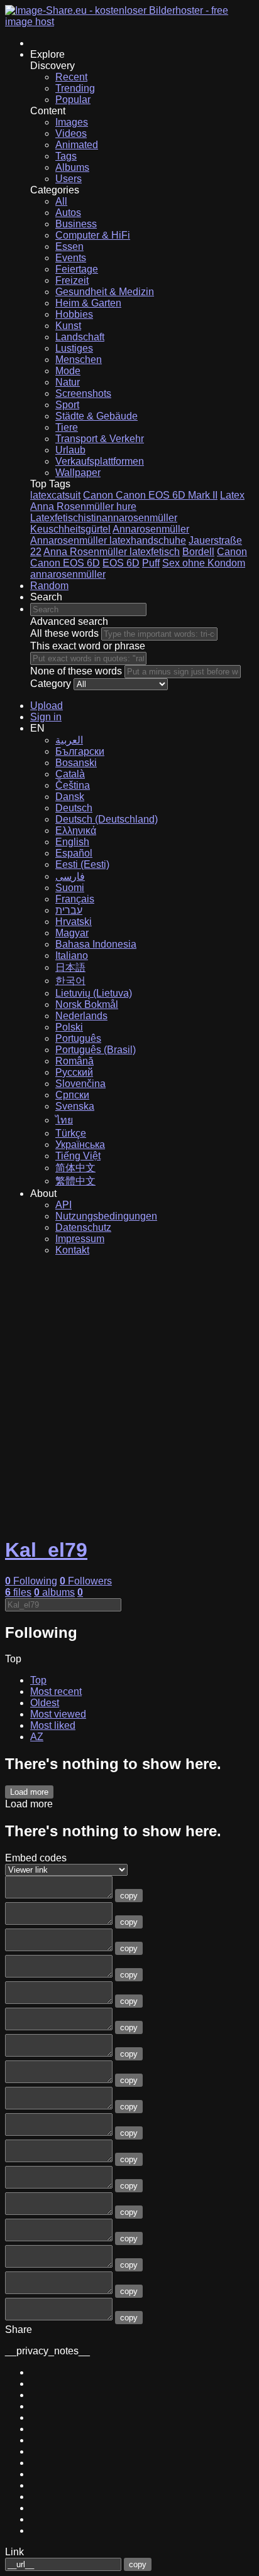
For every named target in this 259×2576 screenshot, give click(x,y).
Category (51, 684)
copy (129, 1896)
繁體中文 (75, 1181)
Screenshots (83, 393)
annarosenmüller (68, 574)
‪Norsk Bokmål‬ (87, 1004)
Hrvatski (74, 922)
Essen (69, 246)
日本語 (70, 967)
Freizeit (72, 280)
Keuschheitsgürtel (70, 529)
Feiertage (77, 269)
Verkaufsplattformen (100, 461)
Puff (151, 563)
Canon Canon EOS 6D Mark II (150, 495)
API (63, 1205)
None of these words (76, 671)
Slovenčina (80, 1084)
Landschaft (80, 337)
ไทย (64, 1120)
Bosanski (76, 763)
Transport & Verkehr (100, 439)
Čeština (73, 785)
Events (71, 258)
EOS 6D (121, 563)
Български (80, 751)
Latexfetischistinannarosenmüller (104, 518)
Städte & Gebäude (96, 416)
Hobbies (74, 314)
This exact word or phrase (88, 646)
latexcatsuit (55, 495)
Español (74, 853)
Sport (67, 405)
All (61, 201)
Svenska (75, 1106)
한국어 (70, 981)
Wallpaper (78, 473)
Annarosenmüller (151, 529)
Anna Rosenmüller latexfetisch (112, 552)
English (72, 842)
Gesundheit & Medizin (105, 292)
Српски (72, 1095)
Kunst (68, 326)
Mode (68, 371)
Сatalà (70, 774)
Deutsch (74, 808)
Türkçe (71, 1133)
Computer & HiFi (93, 235)
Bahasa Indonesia (96, 944)
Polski (69, 1027)
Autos (68, 213)
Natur (68, 382)
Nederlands (81, 1016)
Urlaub (70, 450)
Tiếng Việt (78, 1156)
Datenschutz (83, 1227)
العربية (69, 740)
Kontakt (72, 1250)
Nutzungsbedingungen (106, 1216)
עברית (69, 910)
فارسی (70, 876)
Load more (29, 1792)
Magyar (72, 933)
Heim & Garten (88, 303)
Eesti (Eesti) (82, 864)
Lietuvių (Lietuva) (94, 993)
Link (14, 2552)
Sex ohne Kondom (204, 563)
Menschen (79, 360)
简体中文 (75, 1168)
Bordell (198, 552)
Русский (74, 1072)
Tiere (67, 427)
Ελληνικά (76, 831)
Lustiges (74, 348)
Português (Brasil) (96, 1050)
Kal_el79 (46, 1550)
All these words (64, 633)
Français (75, 899)
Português (78, 1038)
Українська (80, 1145)
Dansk (70, 797)
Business (76, 224)
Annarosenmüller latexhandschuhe (108, 540)
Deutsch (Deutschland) (107, 819)
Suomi (70, 888)
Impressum (80, 1239)
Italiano (72, 955)
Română (74, 1061)
